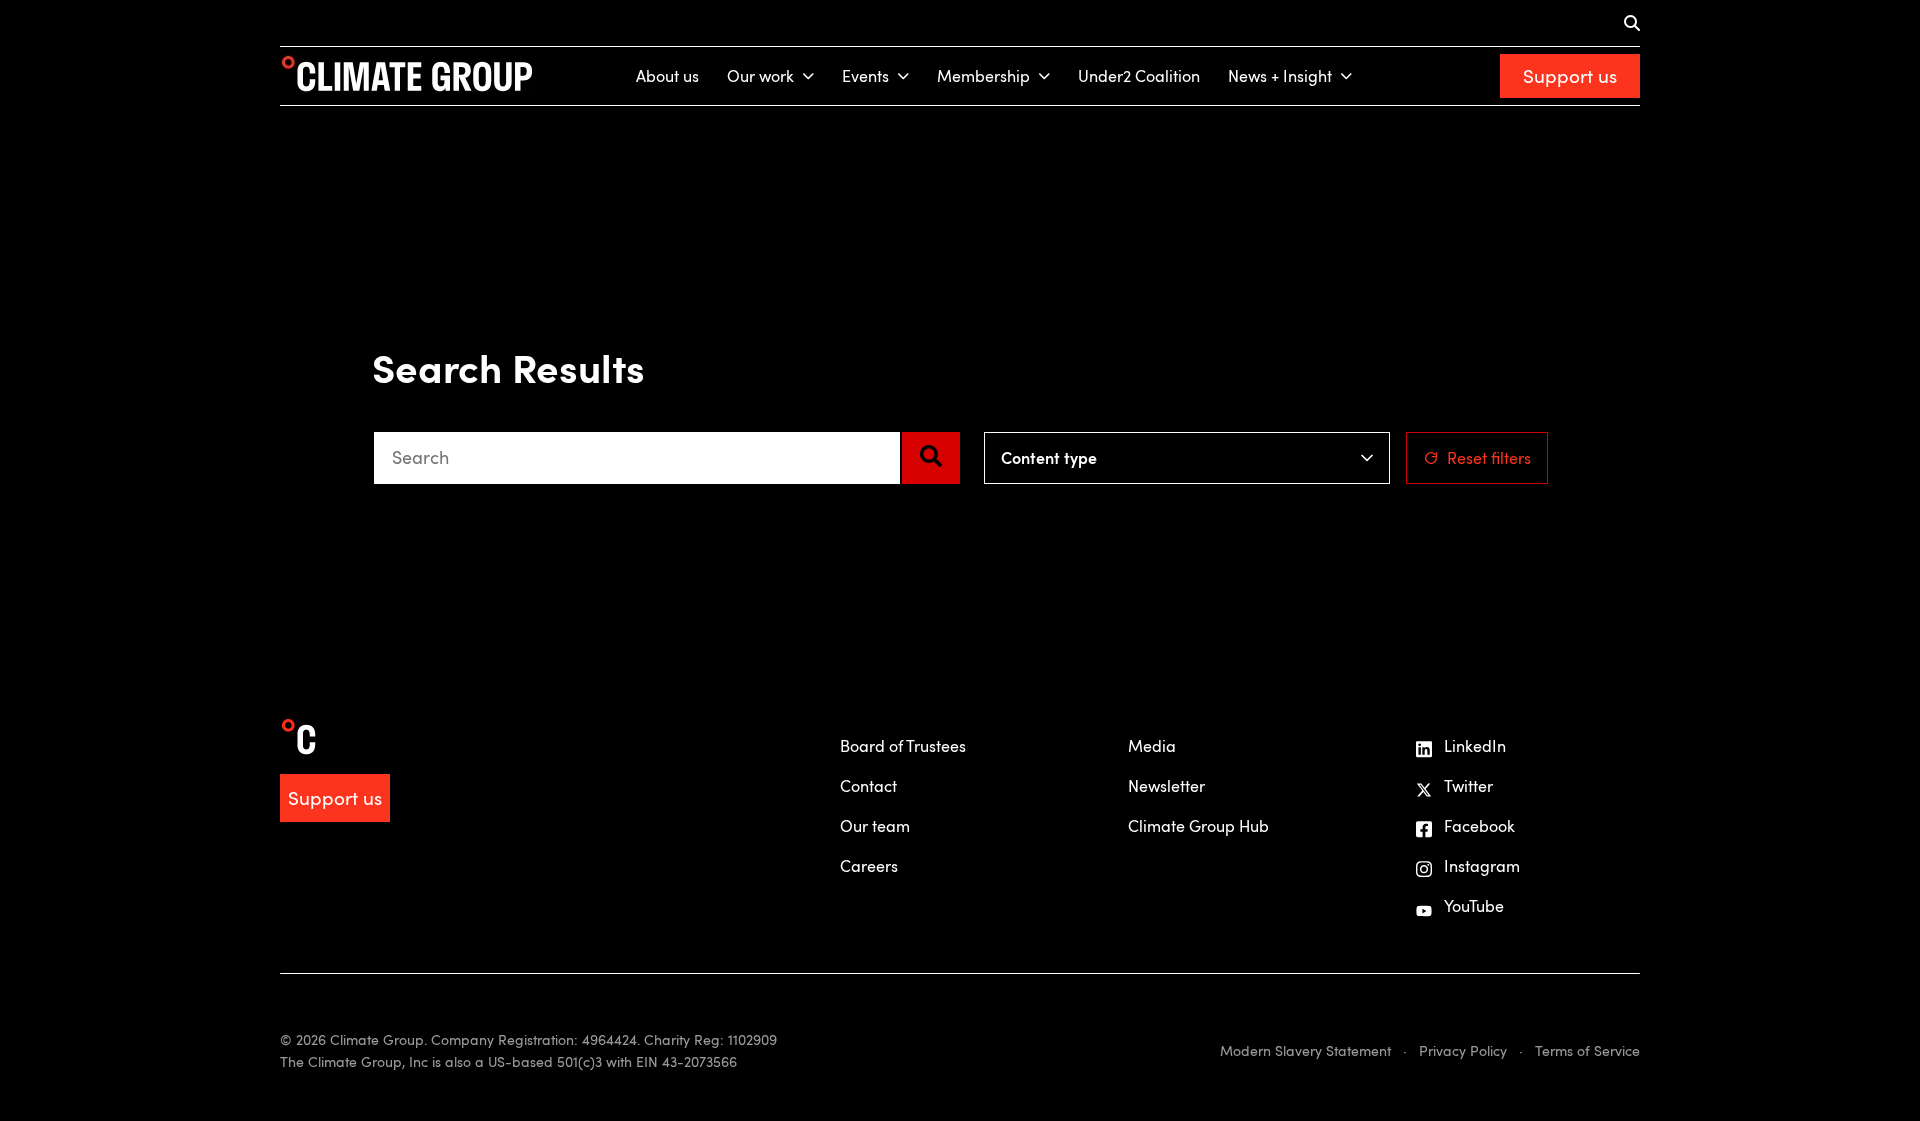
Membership (983, 76)
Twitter (1468, 786)
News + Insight (1280, 76)
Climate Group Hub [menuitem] (1198, 826)
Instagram (1482, 866)
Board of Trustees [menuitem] (903, 746)
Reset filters (1489, 458)
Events (865, 76)
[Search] (931, 458)
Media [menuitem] (1152, 746)
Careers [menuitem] (869, 866)
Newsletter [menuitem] (1166, 786)
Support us (1570, 75)
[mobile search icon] (1632, 23)
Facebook (1479, 826)
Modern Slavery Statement (1305, 1050)
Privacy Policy (1463, 1050)
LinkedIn (1475, 746)
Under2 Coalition (1139, 76)
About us (667, 76)
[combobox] (637, 458)
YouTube (1474, 906)
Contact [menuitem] (868, 786)
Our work (760, 76)
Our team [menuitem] (875, 826)
